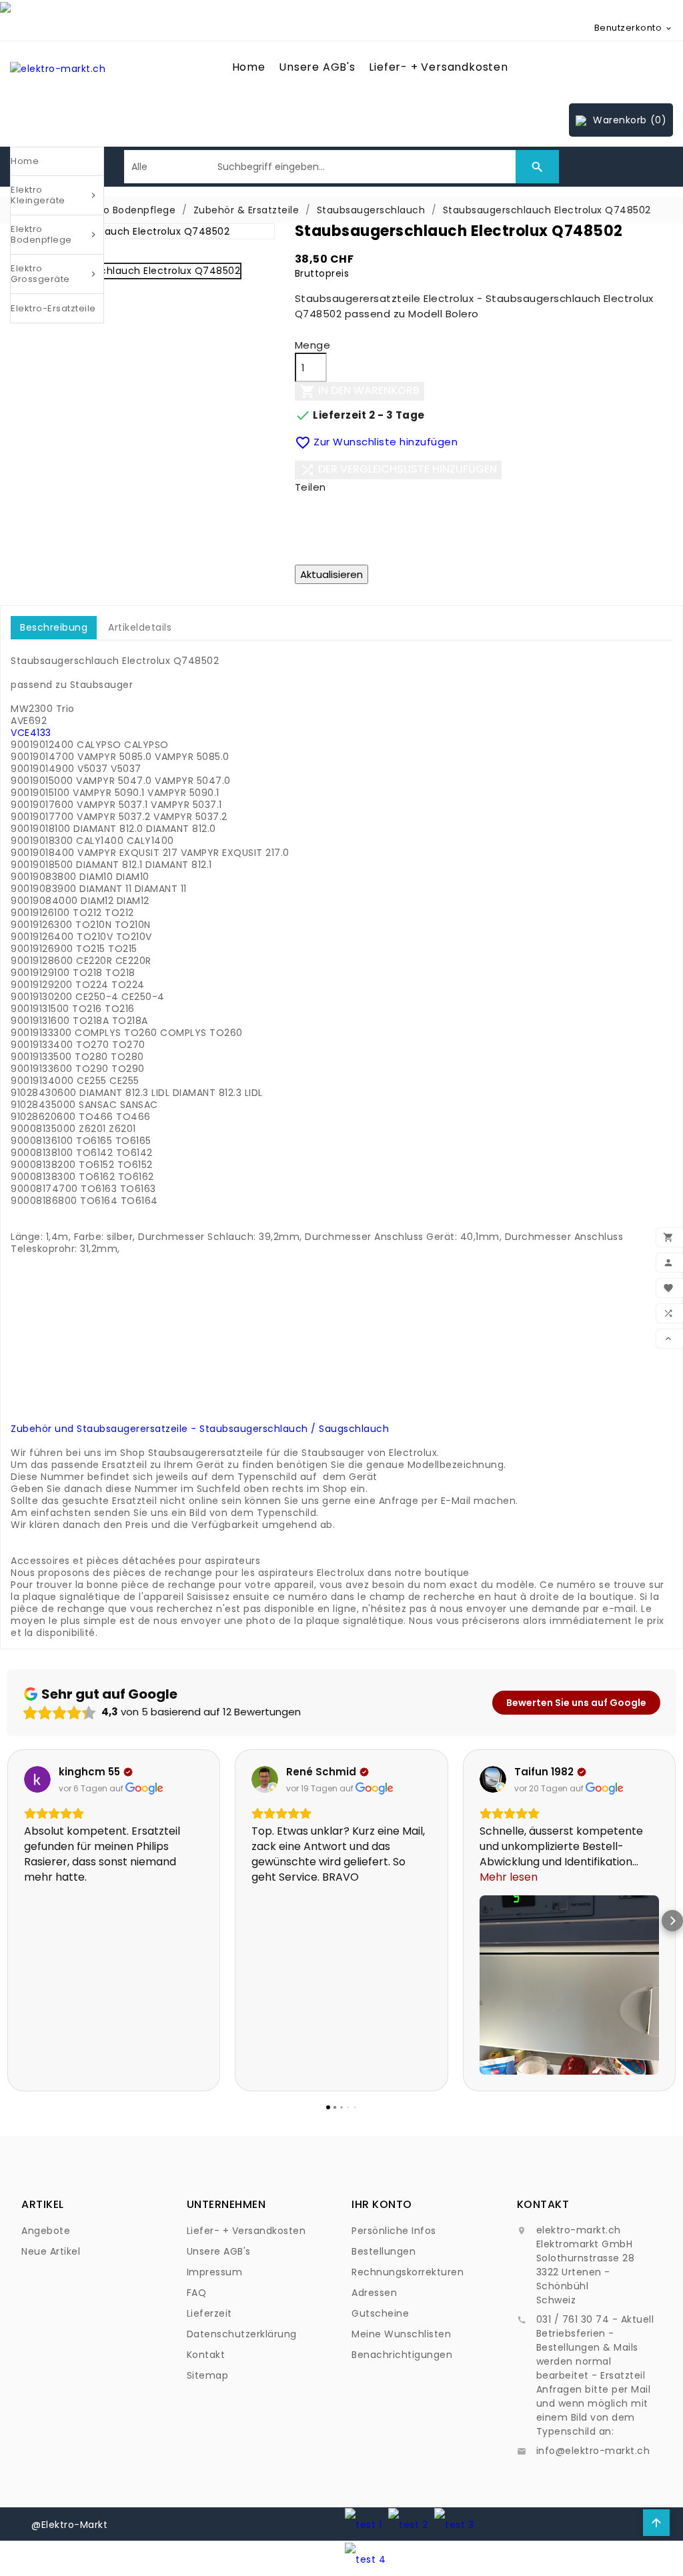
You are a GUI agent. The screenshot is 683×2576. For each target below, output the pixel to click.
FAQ (197, 2293)
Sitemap (208, 2375)
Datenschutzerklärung (242, 2334)
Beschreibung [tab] (54, 627)
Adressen (374, 2293)
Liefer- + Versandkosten (438, 67)
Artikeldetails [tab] (140, 627)
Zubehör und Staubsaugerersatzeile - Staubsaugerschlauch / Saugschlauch (200, 1429)
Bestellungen (384, 2251)
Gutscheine (380, 2313)
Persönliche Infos (394, 2231)
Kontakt (206, 2355)
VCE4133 (31, 733)
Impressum (215, 2272)
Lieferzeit (209, 2313)
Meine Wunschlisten (401, 2334)
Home (249, 67)
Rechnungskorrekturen (408, 2272)
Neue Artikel (51, 2251)
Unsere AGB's (317, 67)
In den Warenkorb (360, 392)
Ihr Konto (382, 2204)
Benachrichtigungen (402, 2355)
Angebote (46, 2231)
